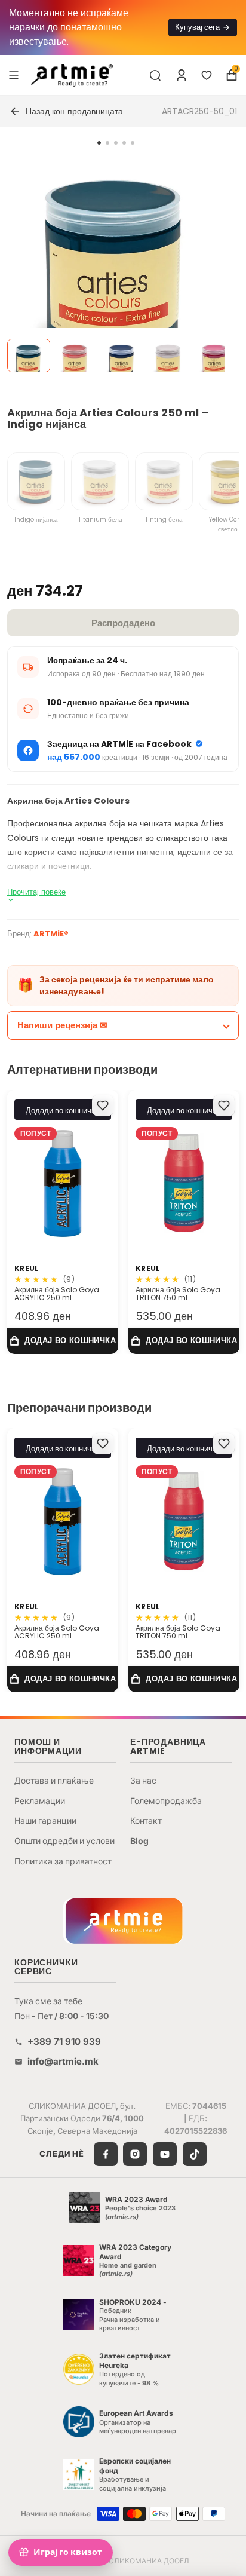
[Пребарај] (155, 75)
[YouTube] (165, 2154)
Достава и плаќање (54, 1780)
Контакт (146, 1820)
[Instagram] (135, 2154)
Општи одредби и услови (64, 1841)
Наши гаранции (45, 1820)
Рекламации (40, 1801)
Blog (139, 1841)
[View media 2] (75, 356)
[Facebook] (106, 2154)
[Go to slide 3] (116, 143)
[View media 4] (168, 356)
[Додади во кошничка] (63, 1341)
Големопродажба (166, 1801)
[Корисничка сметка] (182, 75)
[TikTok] (195, 2154)
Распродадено (123, 623)
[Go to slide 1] (99, 143)
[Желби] (207, 75)
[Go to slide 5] (133, 143)
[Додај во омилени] (103, 1105)
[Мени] (14, 75)
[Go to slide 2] (107, 143)
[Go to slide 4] (124, 143)
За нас (143, 1780)
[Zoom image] (116, 267)
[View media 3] (122, 356)
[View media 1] (29, 356)
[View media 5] (215, 356)
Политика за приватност (63, 1861)
